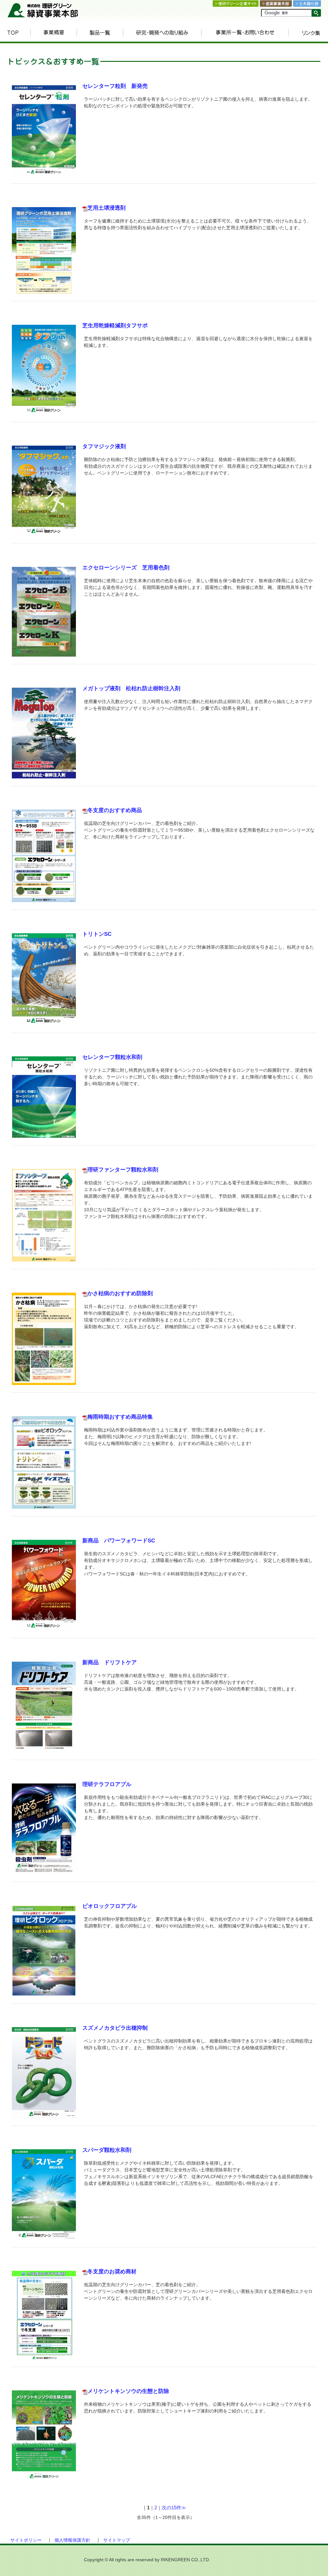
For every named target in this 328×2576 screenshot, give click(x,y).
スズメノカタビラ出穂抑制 (115, 2028)
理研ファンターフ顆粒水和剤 (123, 1170)
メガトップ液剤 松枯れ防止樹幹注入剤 (131, 688)
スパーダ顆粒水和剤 (107, 2150)
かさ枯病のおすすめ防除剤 (120, 1293)
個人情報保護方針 (72, 2540)
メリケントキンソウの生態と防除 (128, 2391)
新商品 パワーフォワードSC (119, 1541)
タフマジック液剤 (104, 446)
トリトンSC (97, 934)
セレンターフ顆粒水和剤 (112, 1057)
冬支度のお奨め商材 (112, 2272)
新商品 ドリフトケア (110, 1662)
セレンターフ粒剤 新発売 (115, 86)
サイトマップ (117, 2540)
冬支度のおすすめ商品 (115, 810)
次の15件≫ (174, 2508)
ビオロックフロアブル (110, 1906)
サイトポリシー (26, 2540)
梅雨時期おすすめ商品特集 (120, 1417)
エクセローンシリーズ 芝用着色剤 (126, 568)
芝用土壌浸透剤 (107, 208)
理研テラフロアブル (107, 1784)
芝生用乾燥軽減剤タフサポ (115, 326)
